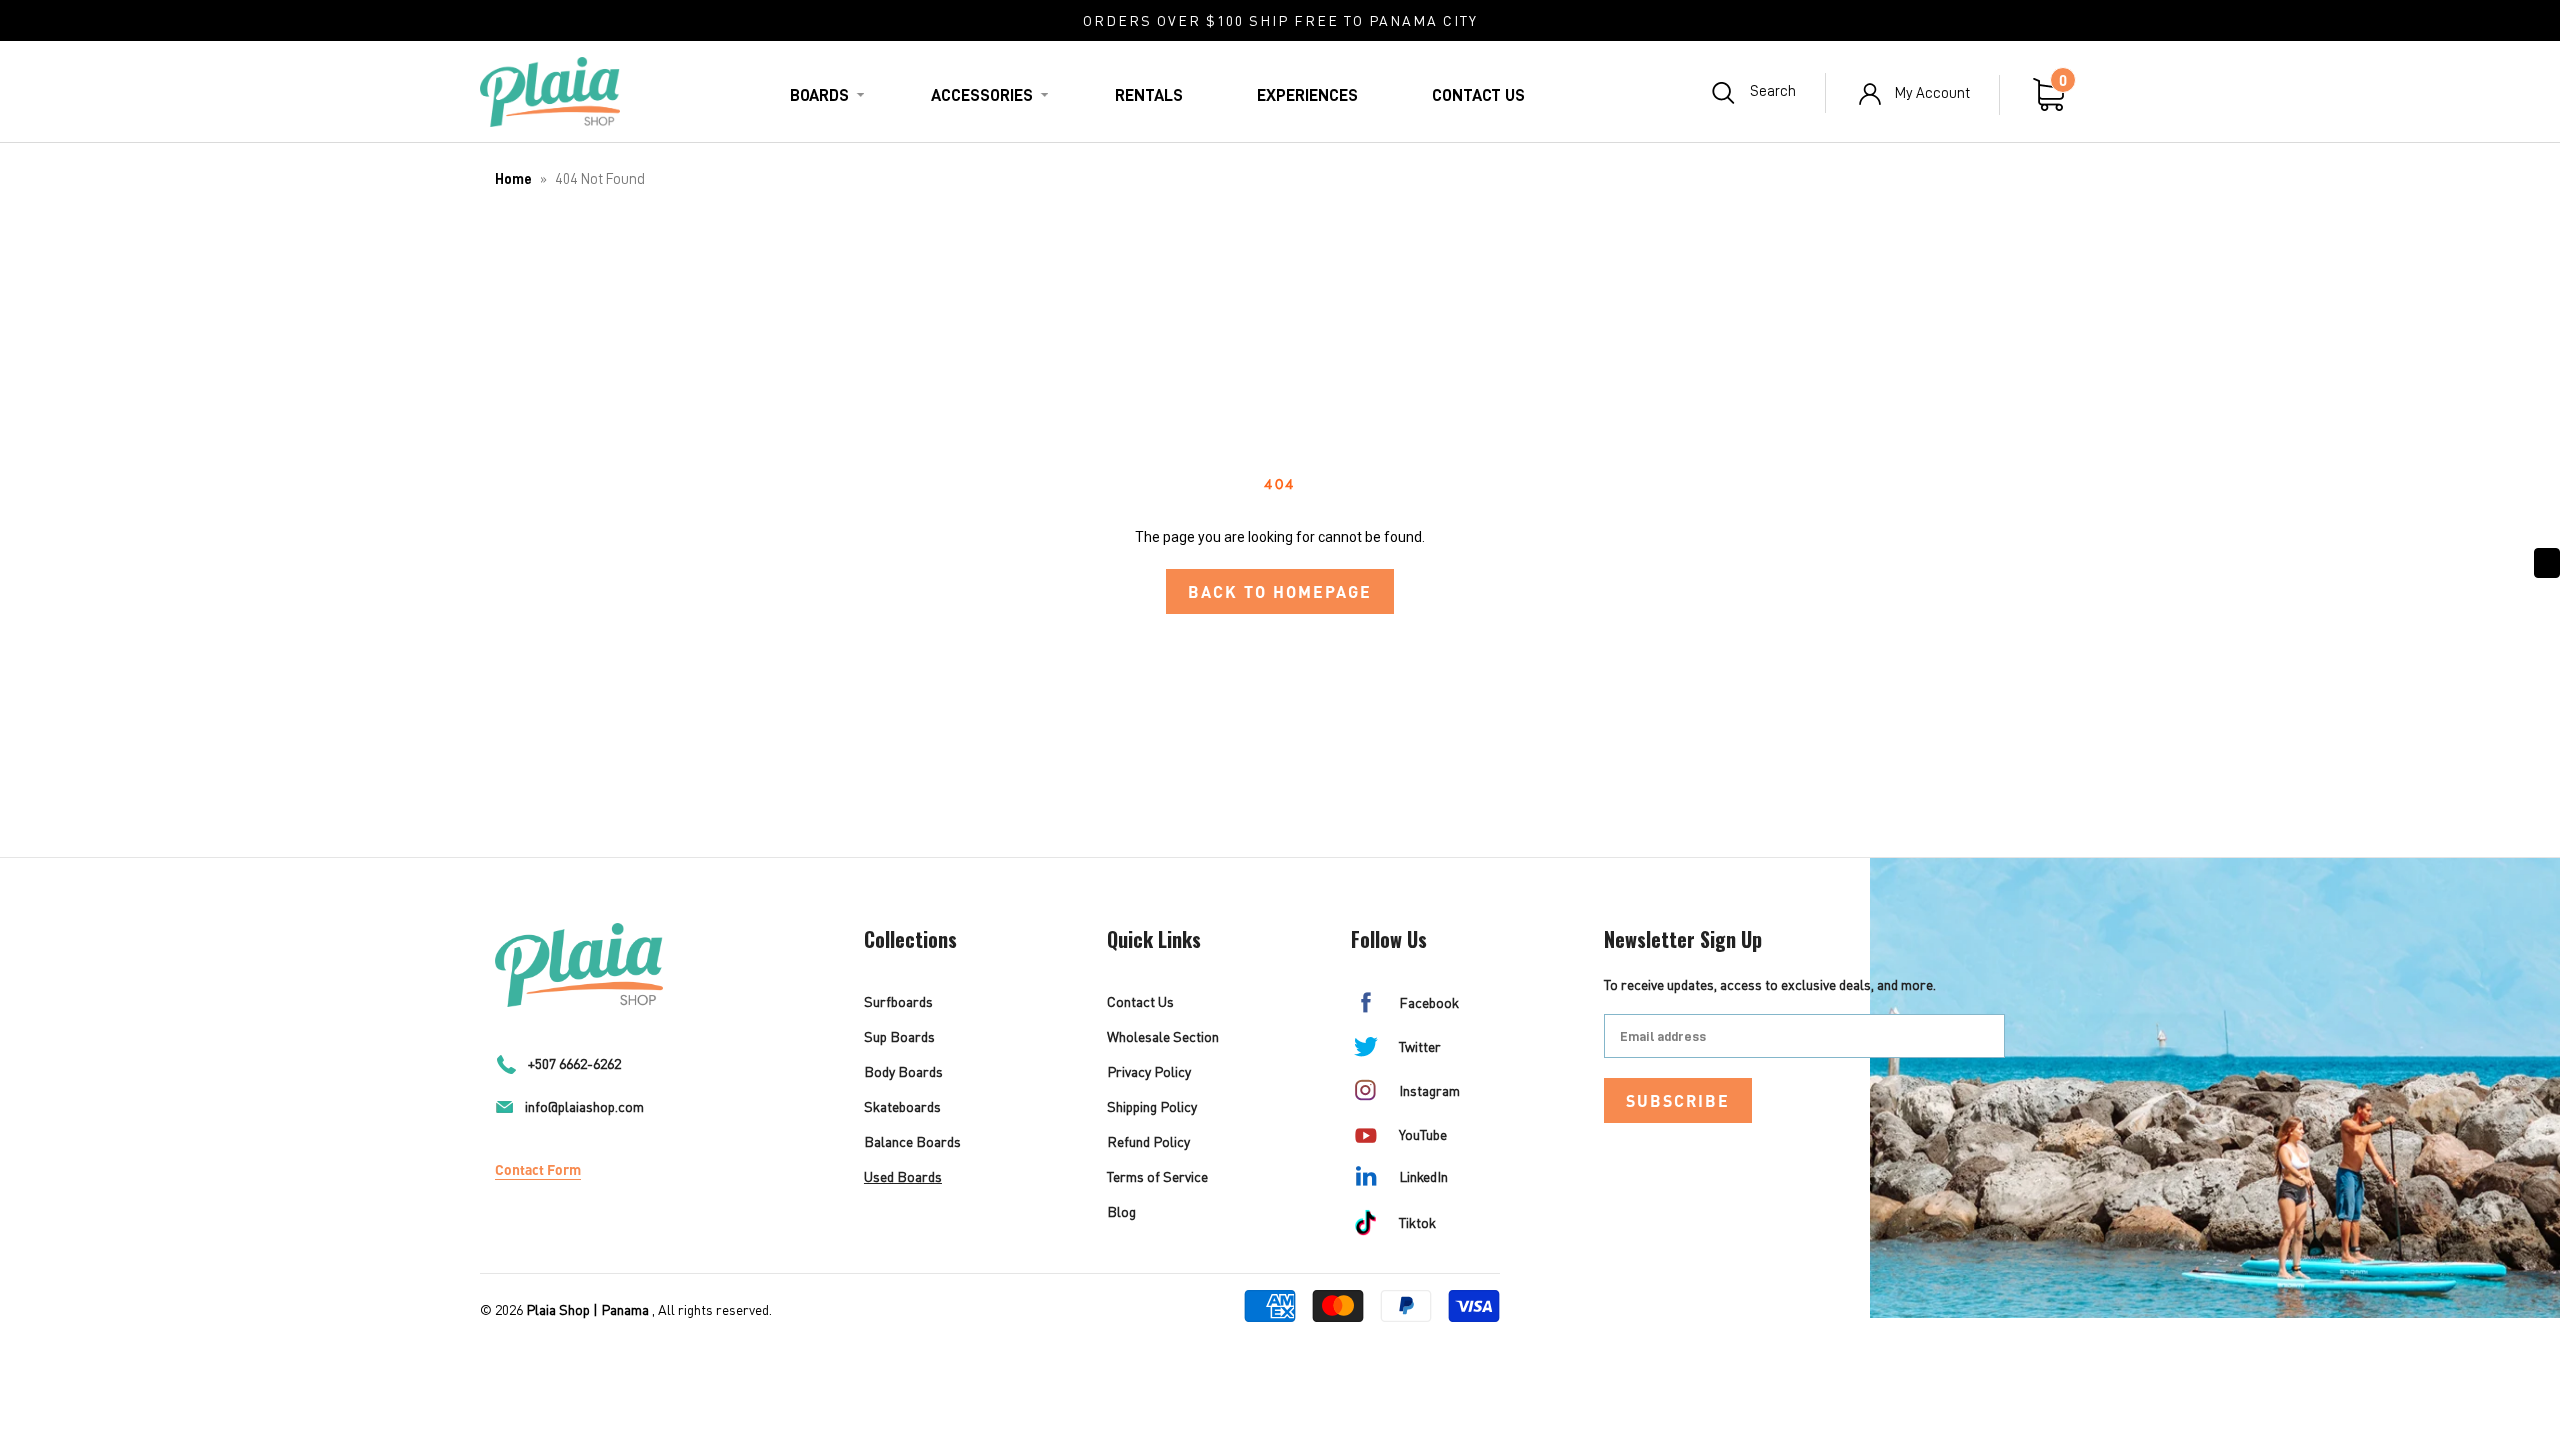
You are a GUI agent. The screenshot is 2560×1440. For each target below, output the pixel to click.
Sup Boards (899, 1036)
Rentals (1149, 95)
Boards (819, 95)
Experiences (1307, 95)
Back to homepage (1280, 591)
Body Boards (903, 1071)
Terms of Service (1157, 1176)
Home (513, 179)
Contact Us (1478, 95)
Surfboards (898, 1001)
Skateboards (902, 1106)
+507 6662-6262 (574, 1063)
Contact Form (538, 1169)
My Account (1932, 93)
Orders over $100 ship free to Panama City (1280, 20)
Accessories (982, 95)
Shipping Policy (1152, 1106)
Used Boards (903, 1176)
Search (1773, 91)
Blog (1121, 1211)
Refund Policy (1148, 1141)
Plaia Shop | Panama (587, 1309)
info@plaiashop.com (584, 1106)
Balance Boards (912, 1141)
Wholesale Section (1163, 1036)
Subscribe (1678, 1100)
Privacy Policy (1149, 1071)
